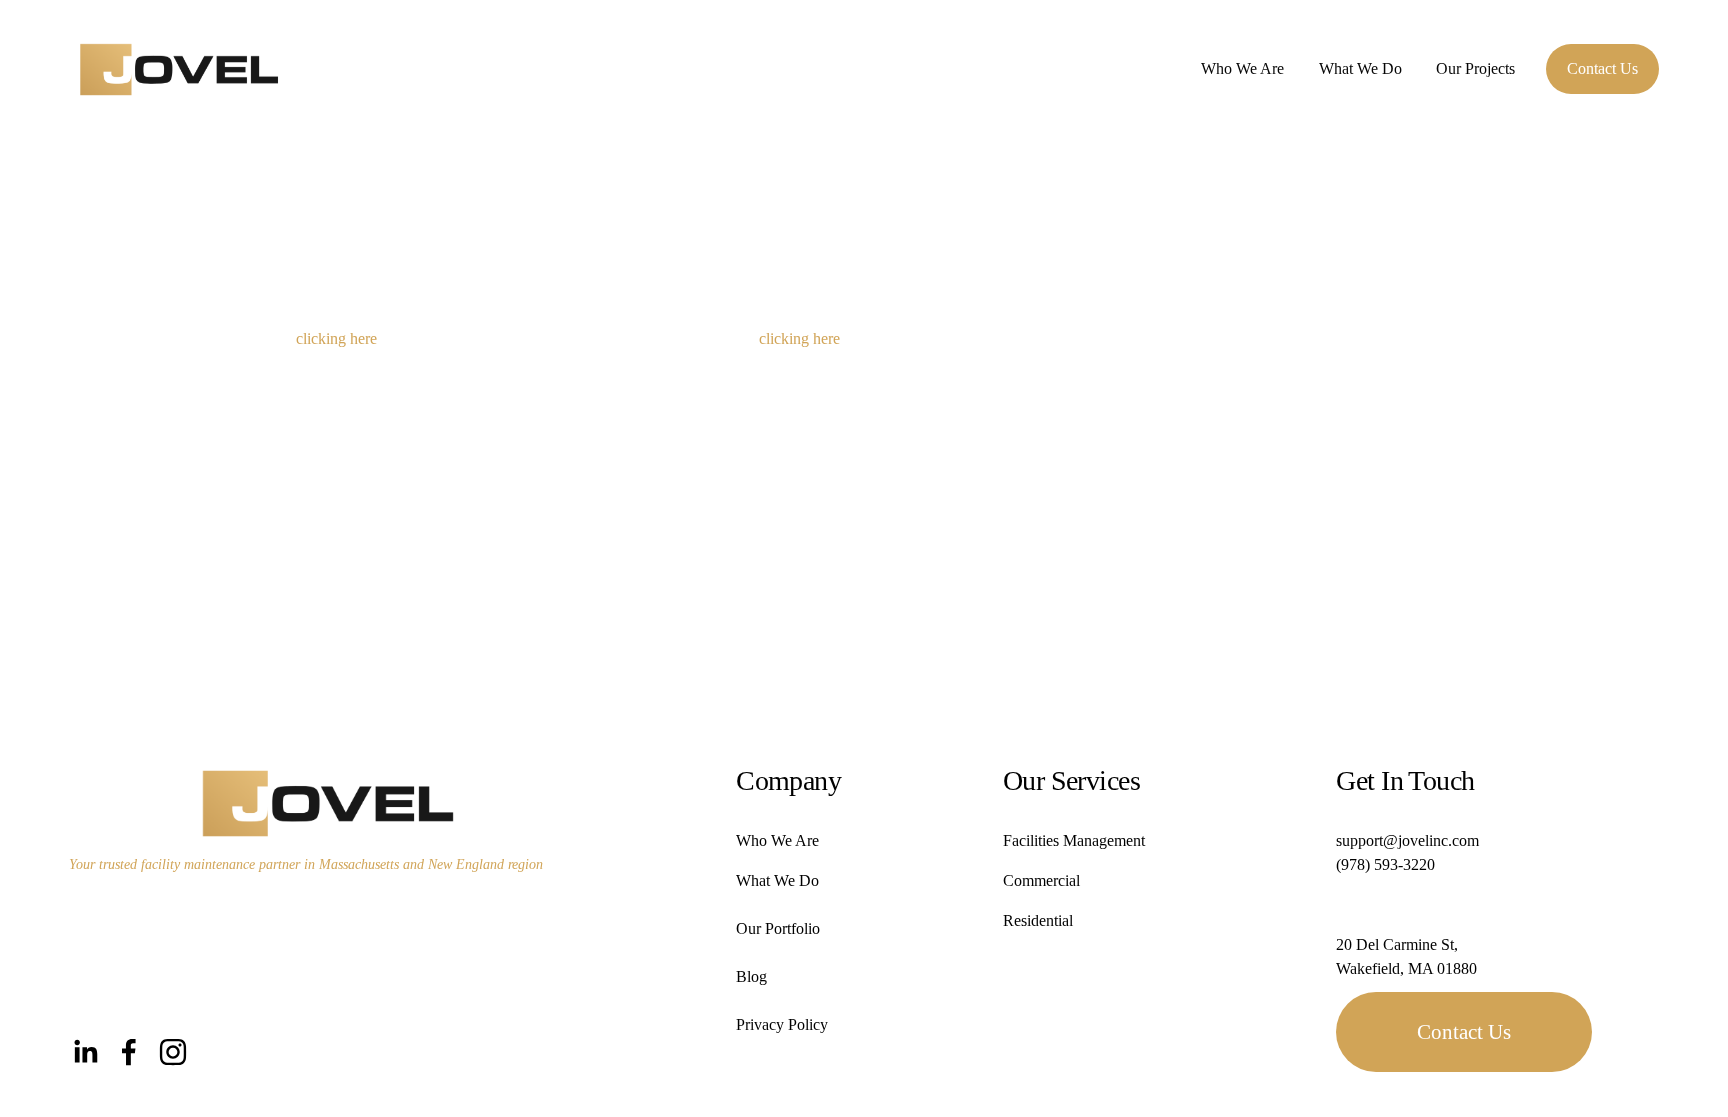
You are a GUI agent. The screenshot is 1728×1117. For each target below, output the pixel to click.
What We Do (1360, 68)
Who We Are (1242, 68)
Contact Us (1602, 68)
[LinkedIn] (85, 1052)
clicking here (336, 338)
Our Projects (1475, 68)
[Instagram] (173, 1052)
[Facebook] (129, 1052)
